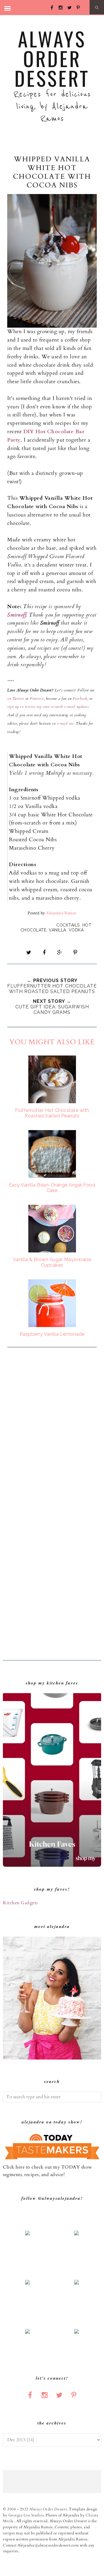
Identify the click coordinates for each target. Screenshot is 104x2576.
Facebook (79, 699)
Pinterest (37, 699)
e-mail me (65, 724)
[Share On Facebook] (44, 953)
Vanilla (57, 930)
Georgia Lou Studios (26, 2515)
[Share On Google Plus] (60, 953)
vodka (76, 930)
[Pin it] (75, 953)
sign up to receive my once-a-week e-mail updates (48, 707)
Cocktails (68, 925)
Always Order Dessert (52, 58)
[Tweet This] (29, 953)
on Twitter (16, 699)
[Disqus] (52, 1430)
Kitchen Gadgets (20, 1903)
